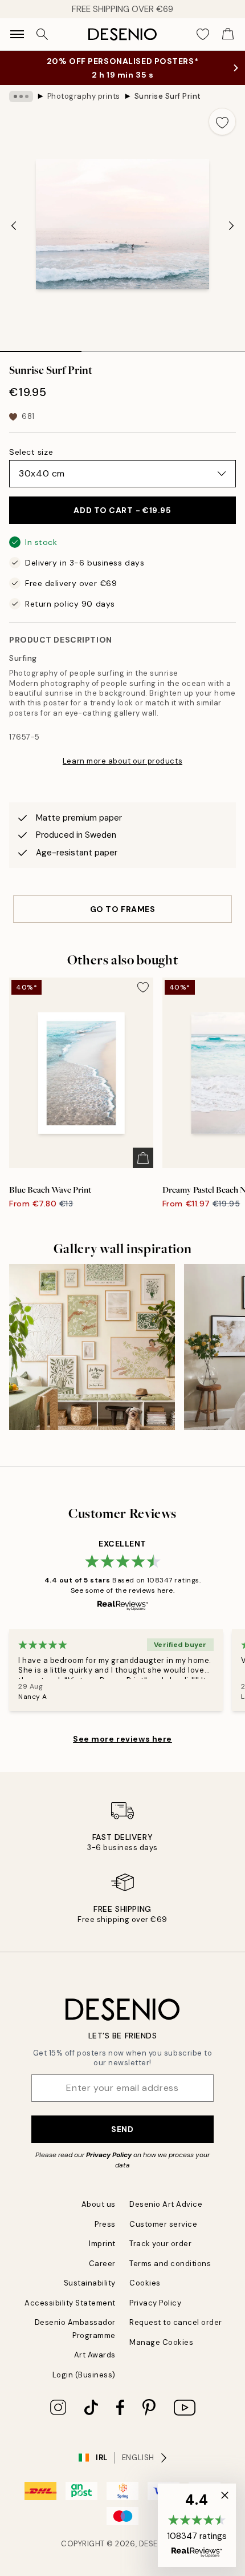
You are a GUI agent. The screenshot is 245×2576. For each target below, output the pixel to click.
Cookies (145, 2283)
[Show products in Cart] (228, 34)
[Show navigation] (17, 34)
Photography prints (84, 96)
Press (105, 2224)
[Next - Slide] (231, 225)
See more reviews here (122, 1739)
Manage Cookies (161, 2342)
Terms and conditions (170, 2264)
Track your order (160, 2244)
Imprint (102, 2244)
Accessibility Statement (70, 2303)
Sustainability (90, 2283)
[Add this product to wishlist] (222, 122)
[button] (197, 2525)
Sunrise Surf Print (168, 96)
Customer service (163, 2224)
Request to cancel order (176, 2322)
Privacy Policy (109, 2155)
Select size (31, 452)
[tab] (41, 348)
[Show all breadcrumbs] (21, 96)
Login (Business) (84, 2375)
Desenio (156, 2544)
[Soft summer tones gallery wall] (92, 1347)
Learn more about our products (122, 761)
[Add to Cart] (143, 1158)
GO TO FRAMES (123, 909)
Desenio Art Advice (166, 2204)
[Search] (42, 34)
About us (99, 2204)
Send (122, 2129)
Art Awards (95, 2355)
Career (102, 2264)
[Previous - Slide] (14, 225)
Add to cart (122, 510)
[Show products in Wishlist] (203, 34)
